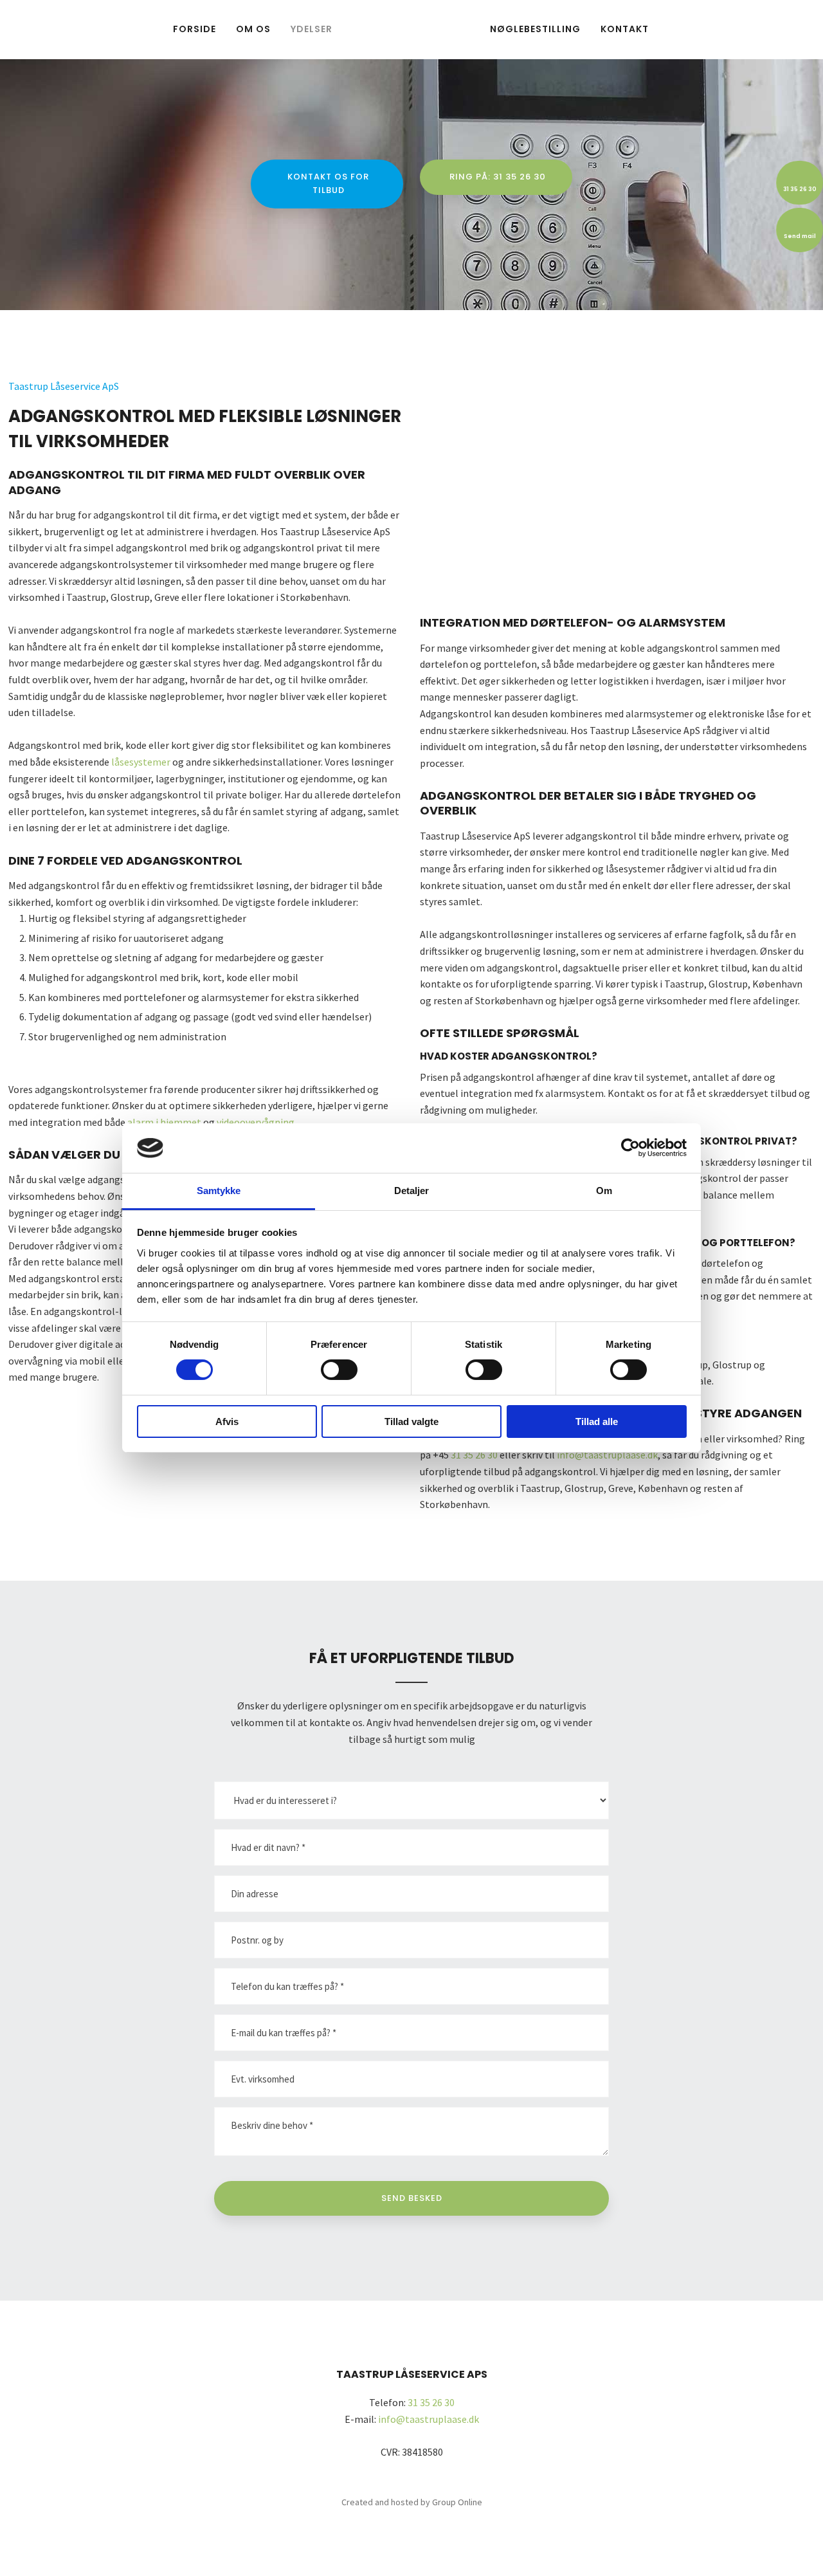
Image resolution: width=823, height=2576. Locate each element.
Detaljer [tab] (412, 1191)
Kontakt (625, 29)
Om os (253, 29)
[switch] (339, 1370)
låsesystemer (141, 762)
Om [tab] (604, 1191)
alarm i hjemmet (164, 1122)
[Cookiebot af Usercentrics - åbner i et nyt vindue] (630, 1148)
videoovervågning (256, 1122)
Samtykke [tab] (219, 1191)
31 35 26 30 (474, 1455)
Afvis (227, 1421)
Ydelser (312, 29)
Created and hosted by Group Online (412, 2502)
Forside (194, 29)
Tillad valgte (411, 1421)
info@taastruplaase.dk (607, 1455)
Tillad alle (597, 1421)
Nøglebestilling (535, 29)
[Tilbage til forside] (411, 29)
